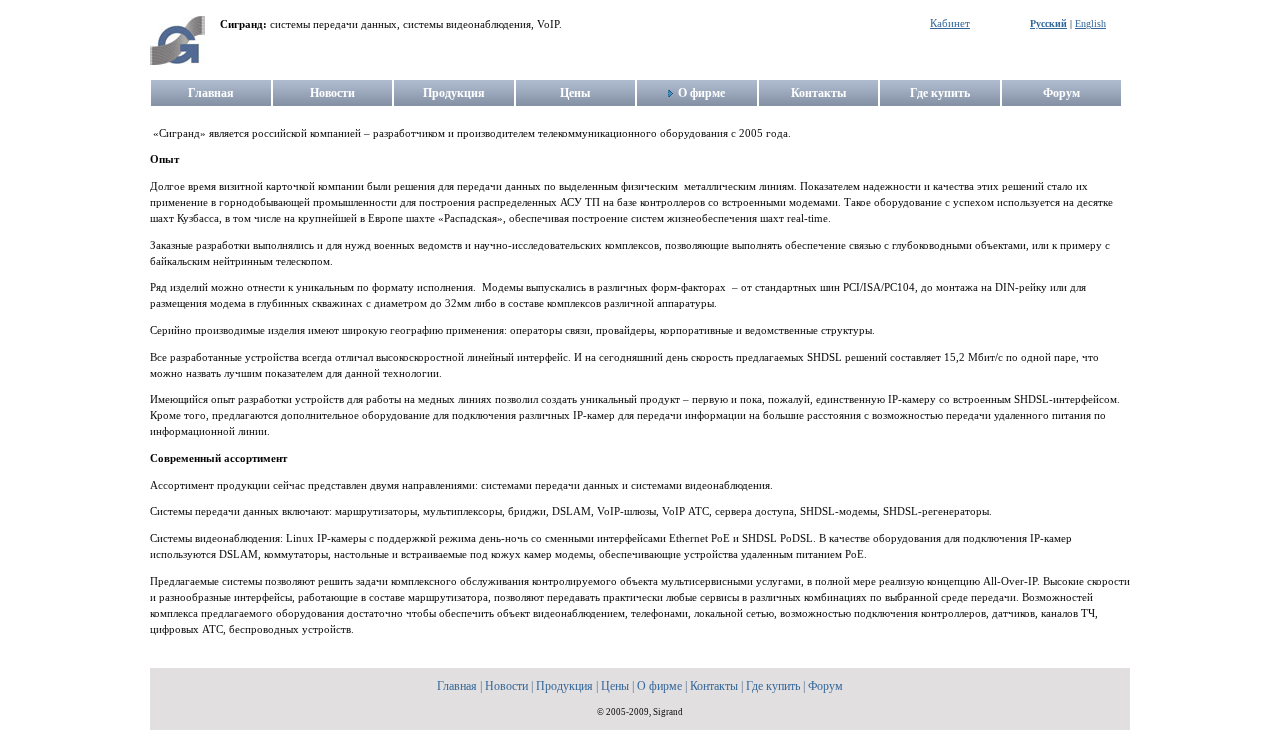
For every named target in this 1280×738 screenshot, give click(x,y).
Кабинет (950, 23)
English (1090, 23)
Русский (1048, 23)
